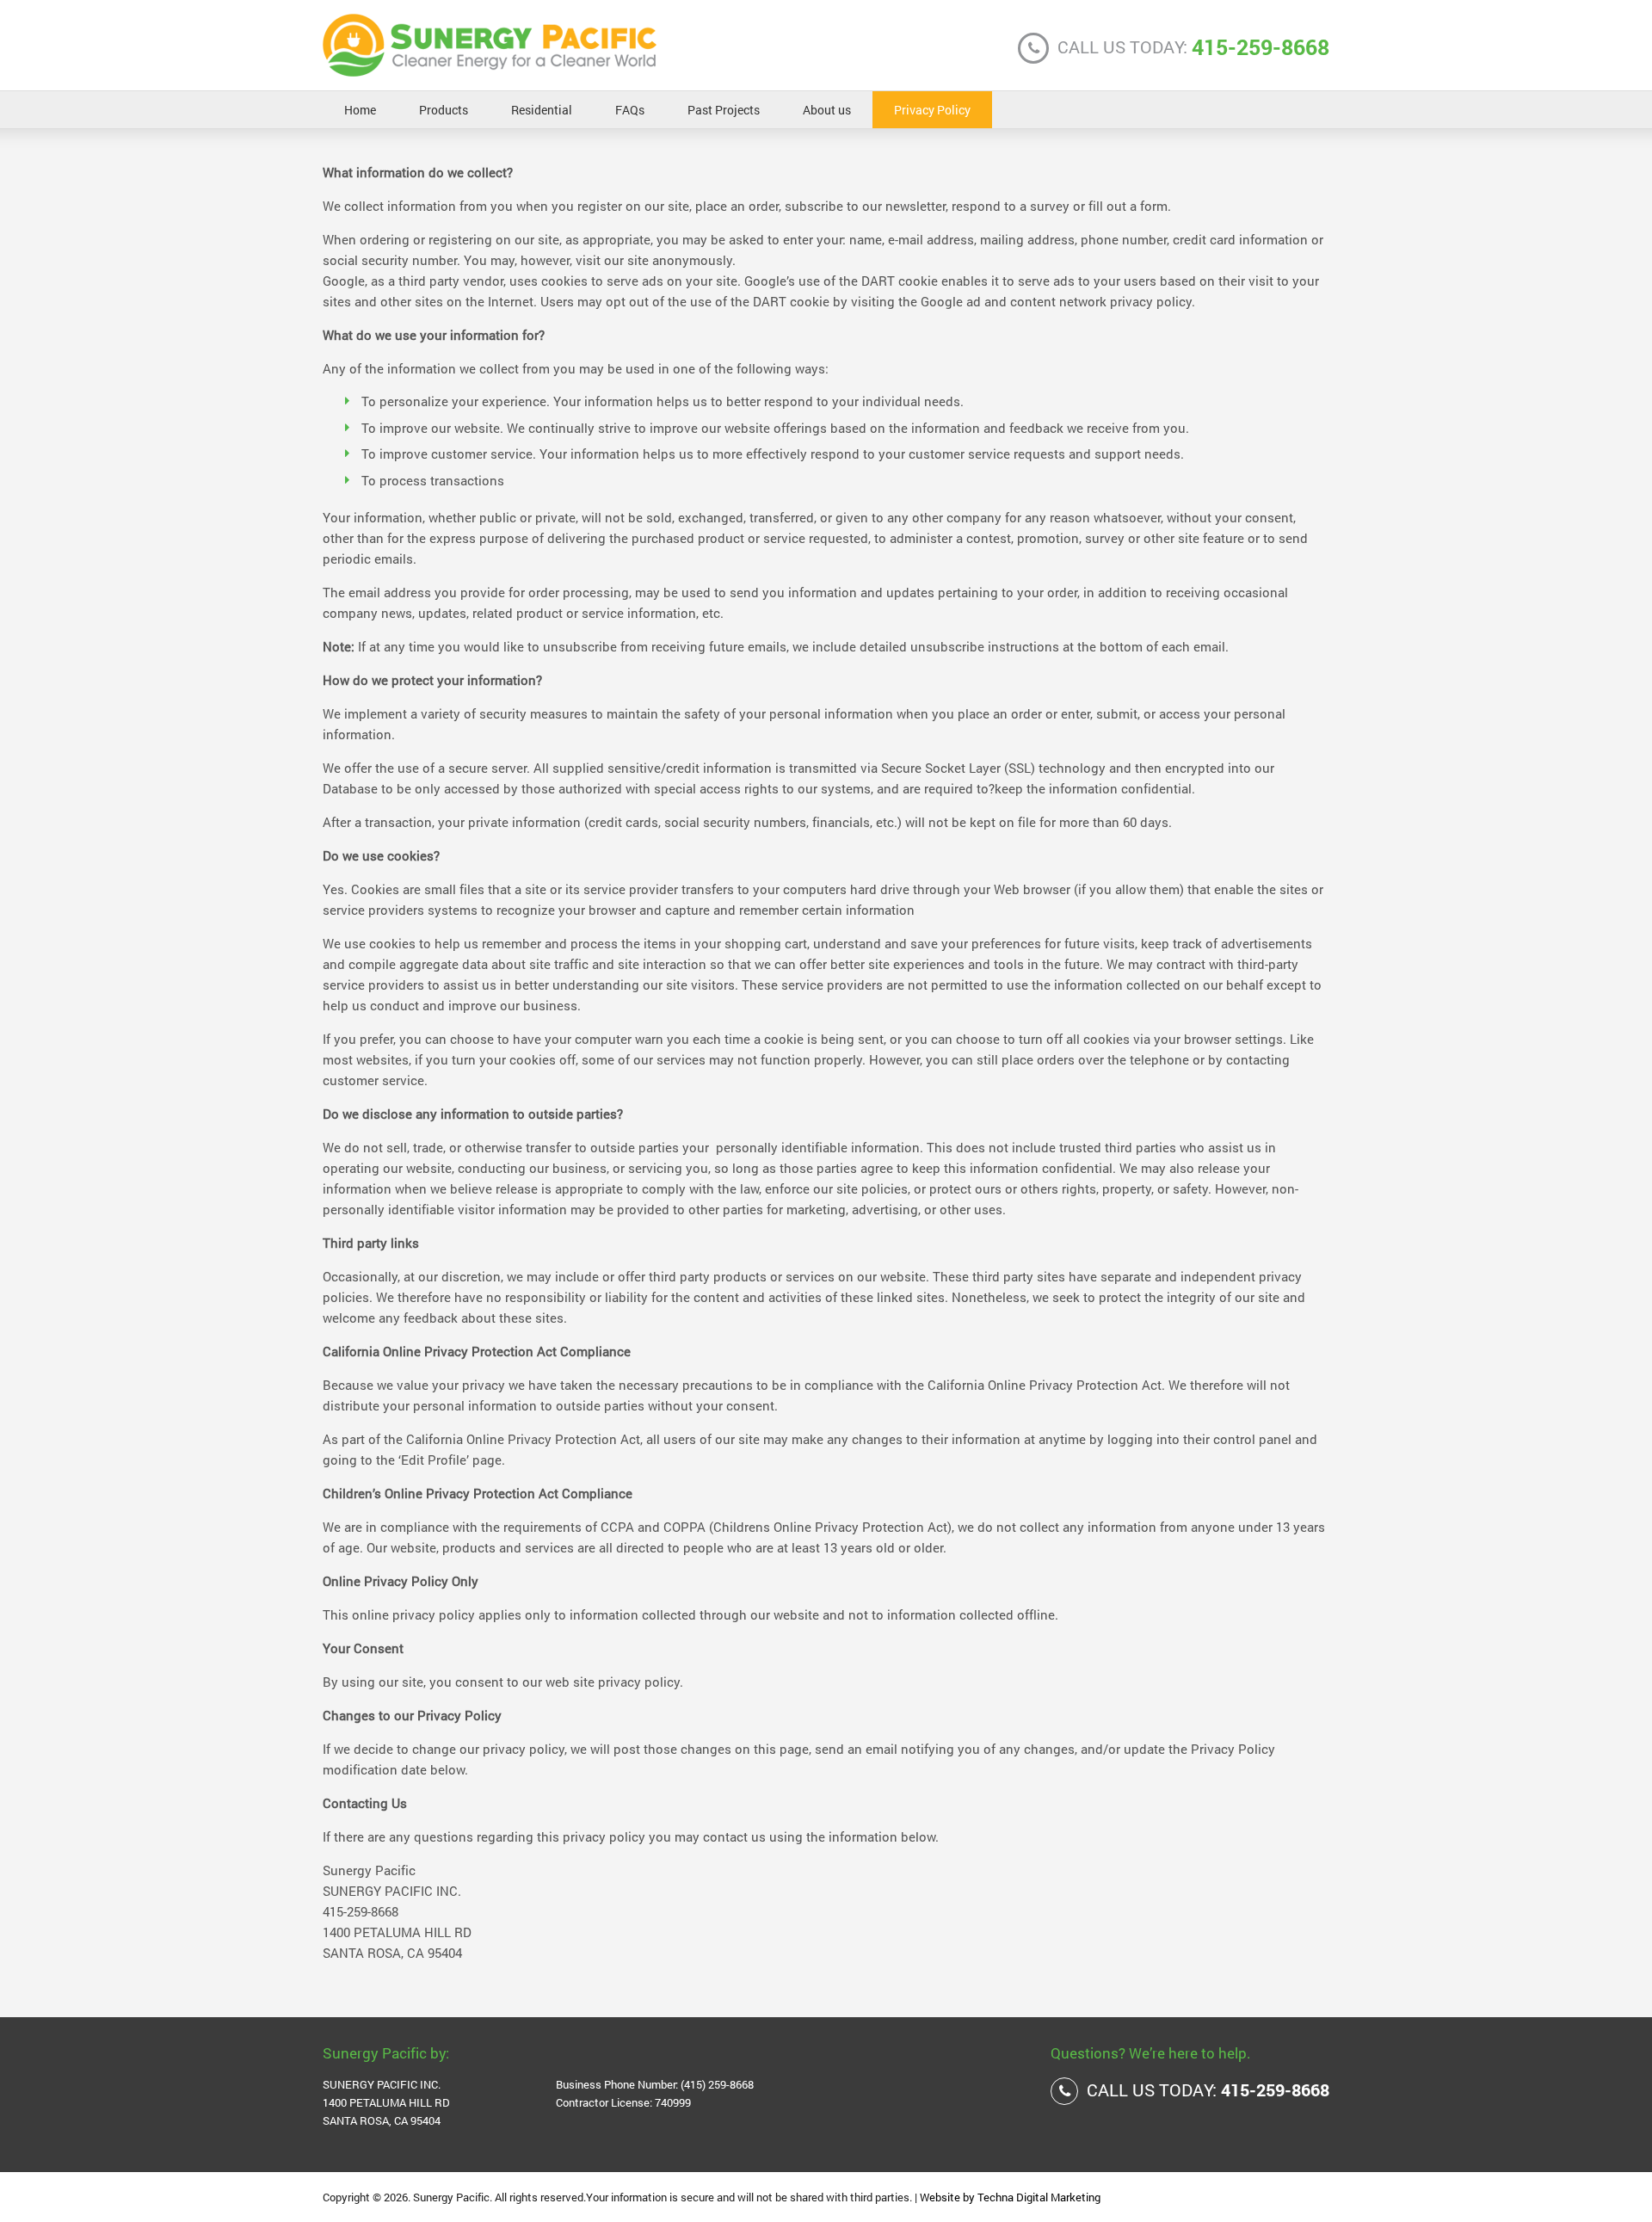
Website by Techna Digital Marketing (1010, 2197)
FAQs (630, 110)
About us (827, 110)
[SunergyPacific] (490, 68)
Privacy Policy (932, 110)
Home (360, 110)
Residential (542, 110)
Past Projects (724, 110)
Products (444, 110)
